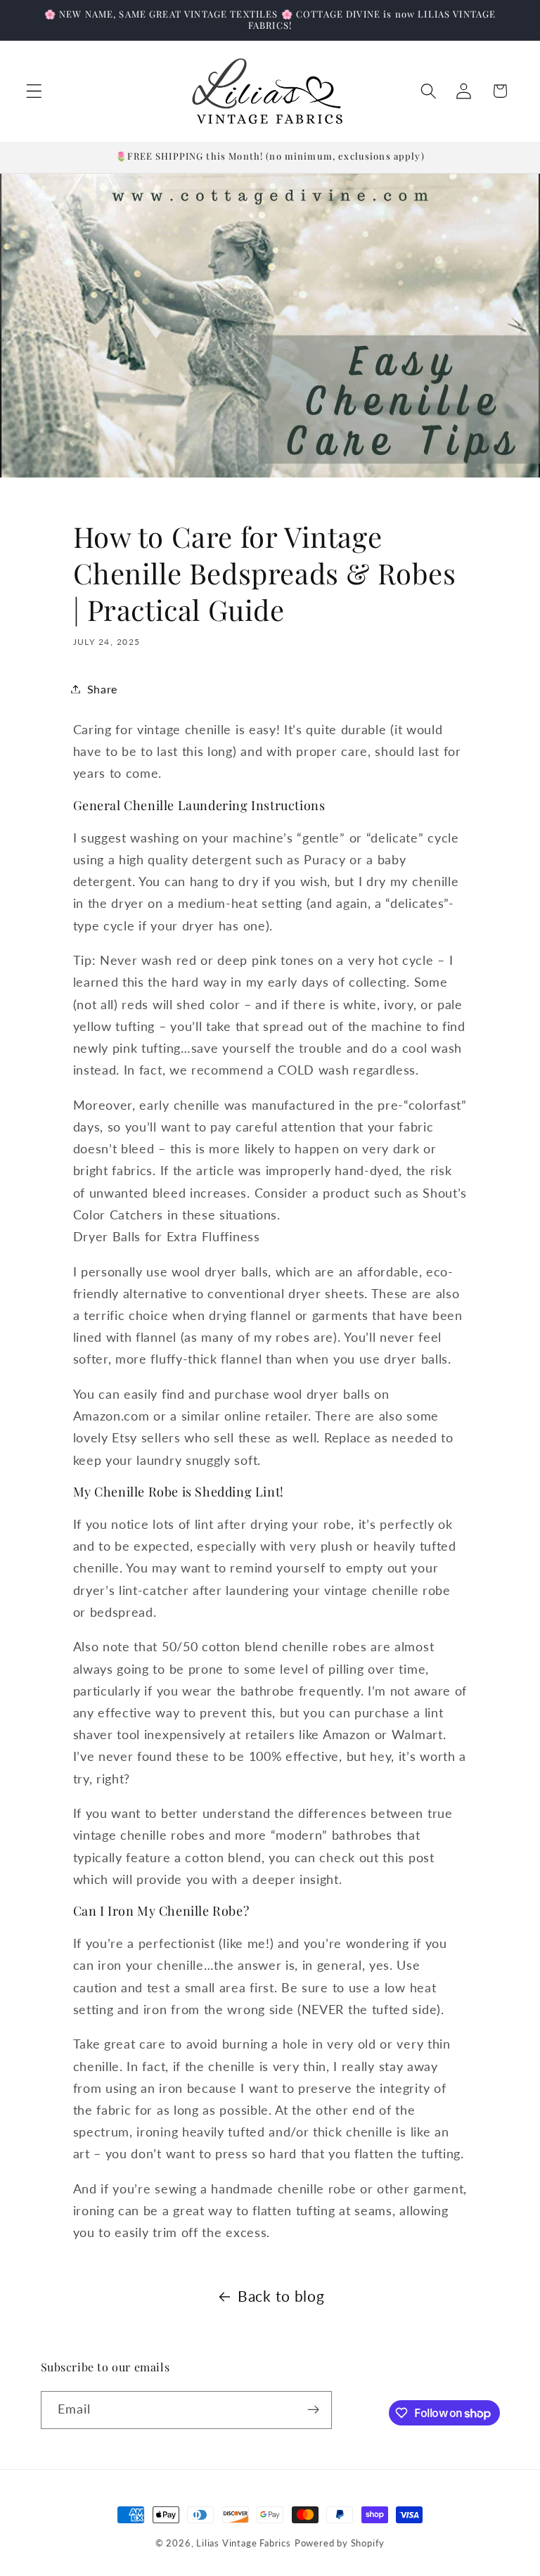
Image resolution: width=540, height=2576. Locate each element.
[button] (34, 91)
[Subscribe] (313, 2410)
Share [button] (102, 689)
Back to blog (281, 2296)
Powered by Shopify (340, 2543)
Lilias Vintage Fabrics (244, 2543)
